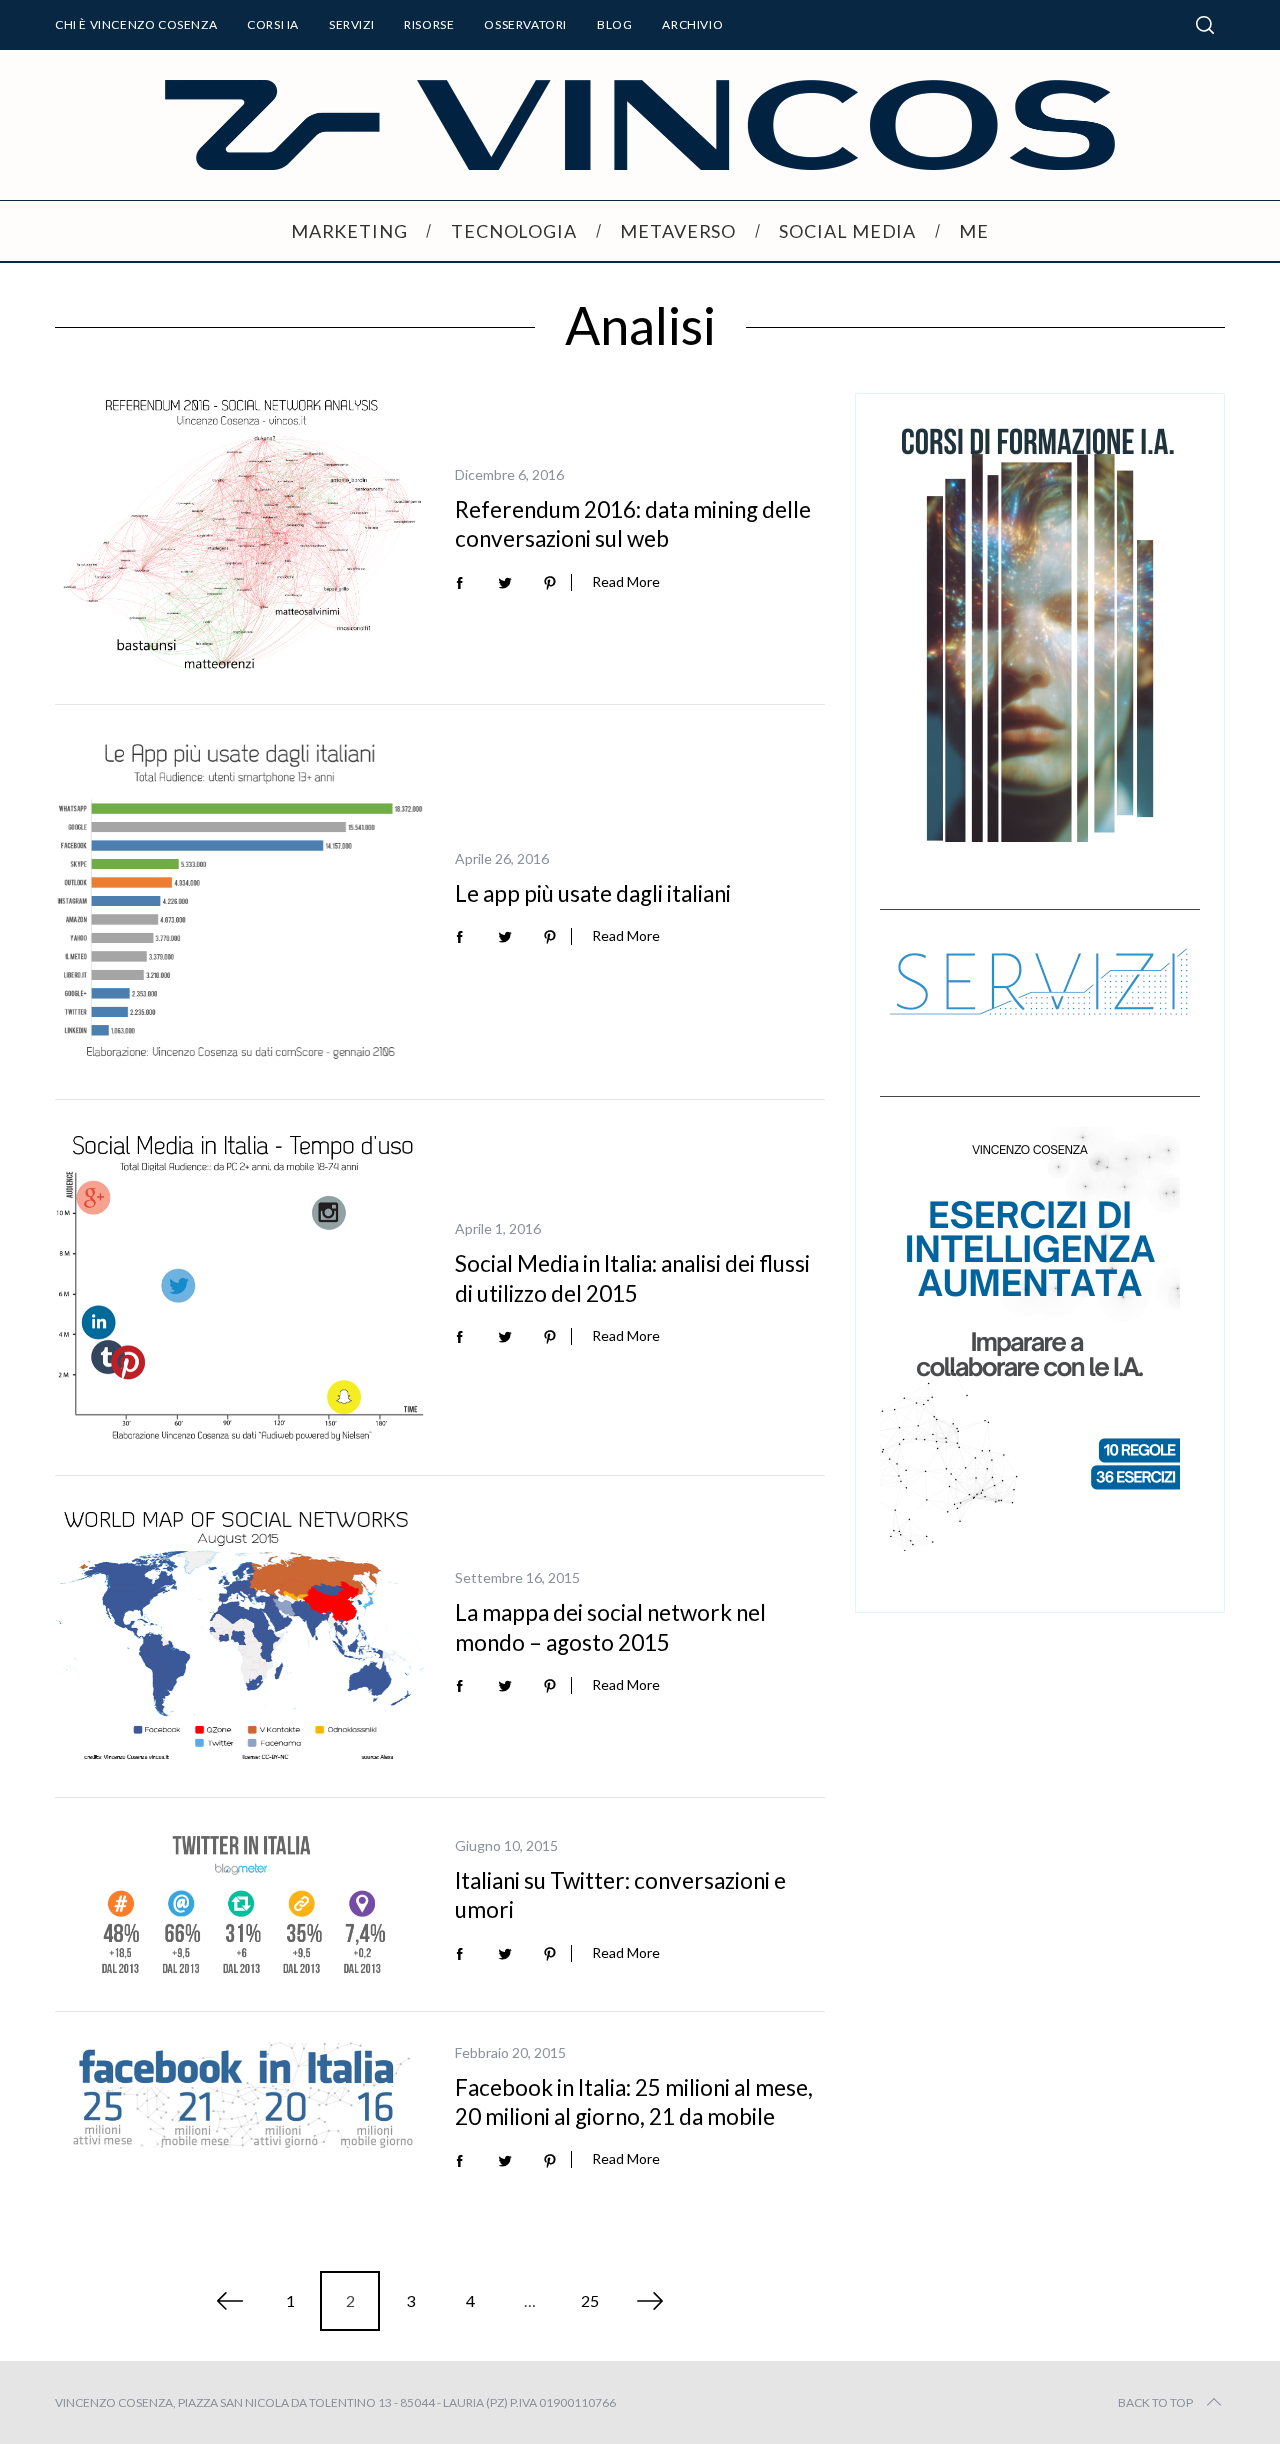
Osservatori (525, 24)
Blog (614, 24)
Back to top (1155, 2402)
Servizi (351, 24)
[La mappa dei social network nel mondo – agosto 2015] (240, 1636)
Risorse (429, 24)
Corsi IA (273, 24)
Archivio (692, 24)
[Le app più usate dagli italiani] (240, 902)
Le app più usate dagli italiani (593, 893)
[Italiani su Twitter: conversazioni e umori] (240, 1904)
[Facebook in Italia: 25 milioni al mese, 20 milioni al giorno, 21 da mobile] (240, 2095)
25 (590, 2300)
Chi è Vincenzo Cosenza (136, 24)
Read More (626, 582)
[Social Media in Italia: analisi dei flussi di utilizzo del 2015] (240, 1287)
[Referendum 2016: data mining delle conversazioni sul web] (240, 534)
